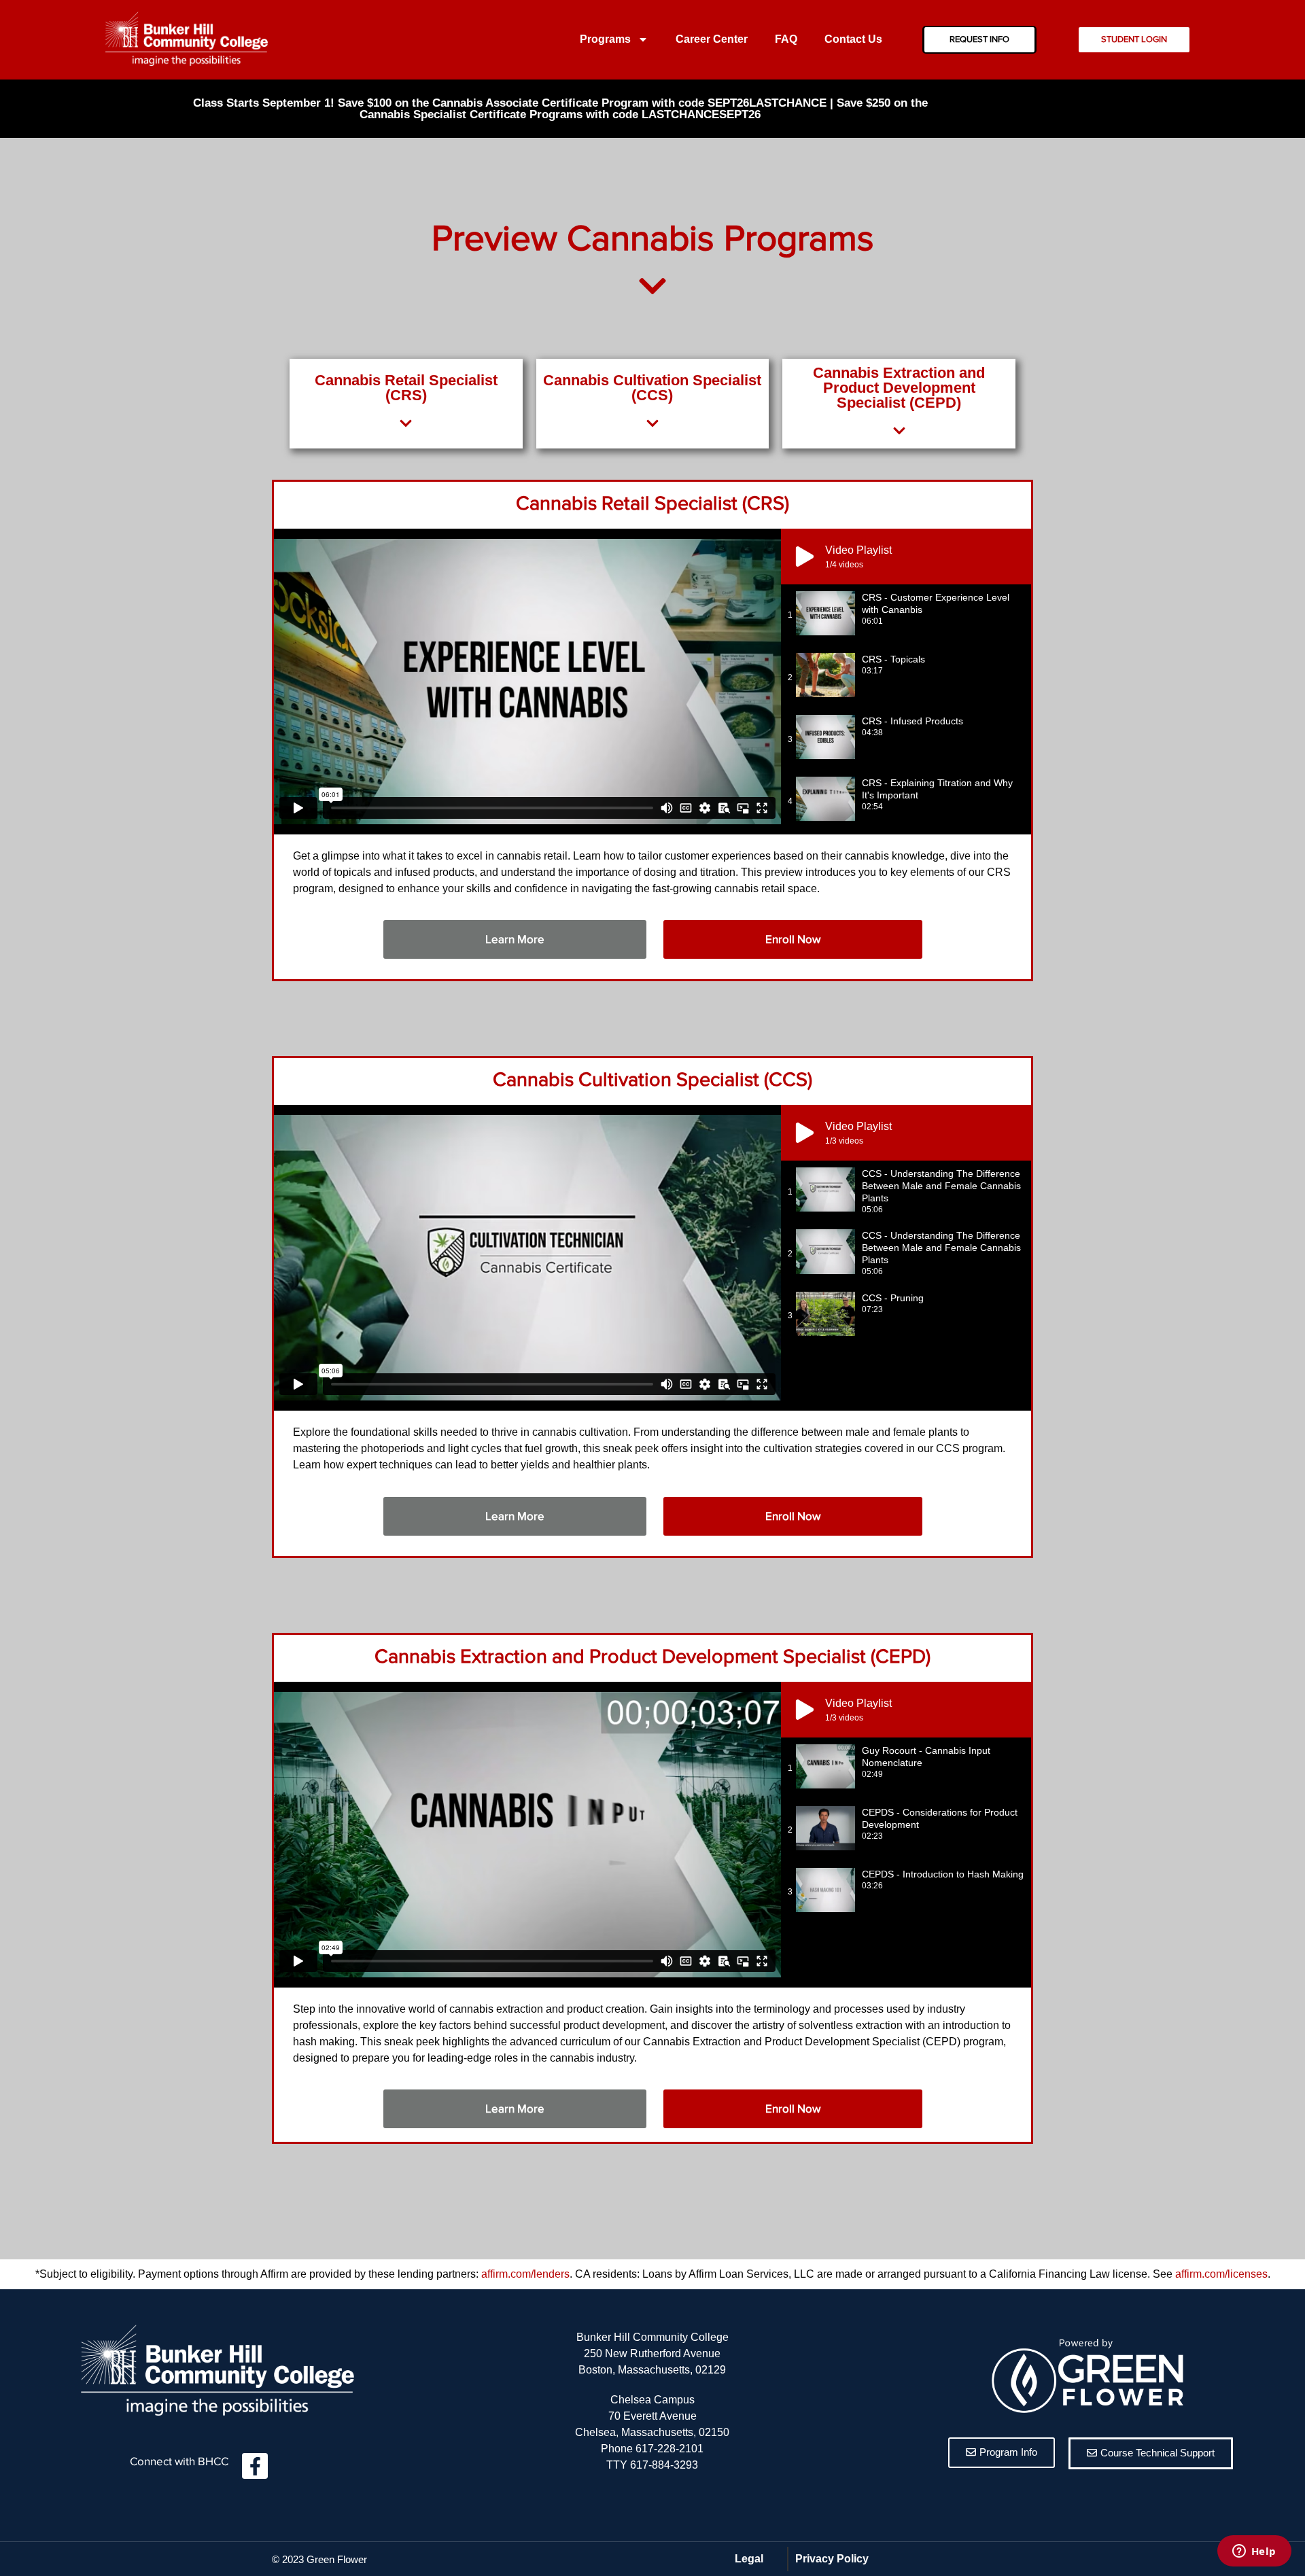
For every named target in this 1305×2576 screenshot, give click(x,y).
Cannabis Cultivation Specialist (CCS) (652, 1080)
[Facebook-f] (255, 2466)
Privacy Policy (832, 2559)
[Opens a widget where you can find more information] (1254, 2552)
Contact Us (853, 39)
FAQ (786, 39)
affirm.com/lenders (525, 2274)
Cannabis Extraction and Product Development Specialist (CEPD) (652, 1657)
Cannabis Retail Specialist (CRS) (652, 504)
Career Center (712, 39)
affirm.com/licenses (1221, 2274)
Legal (749, 2559)
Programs (605, 39)
